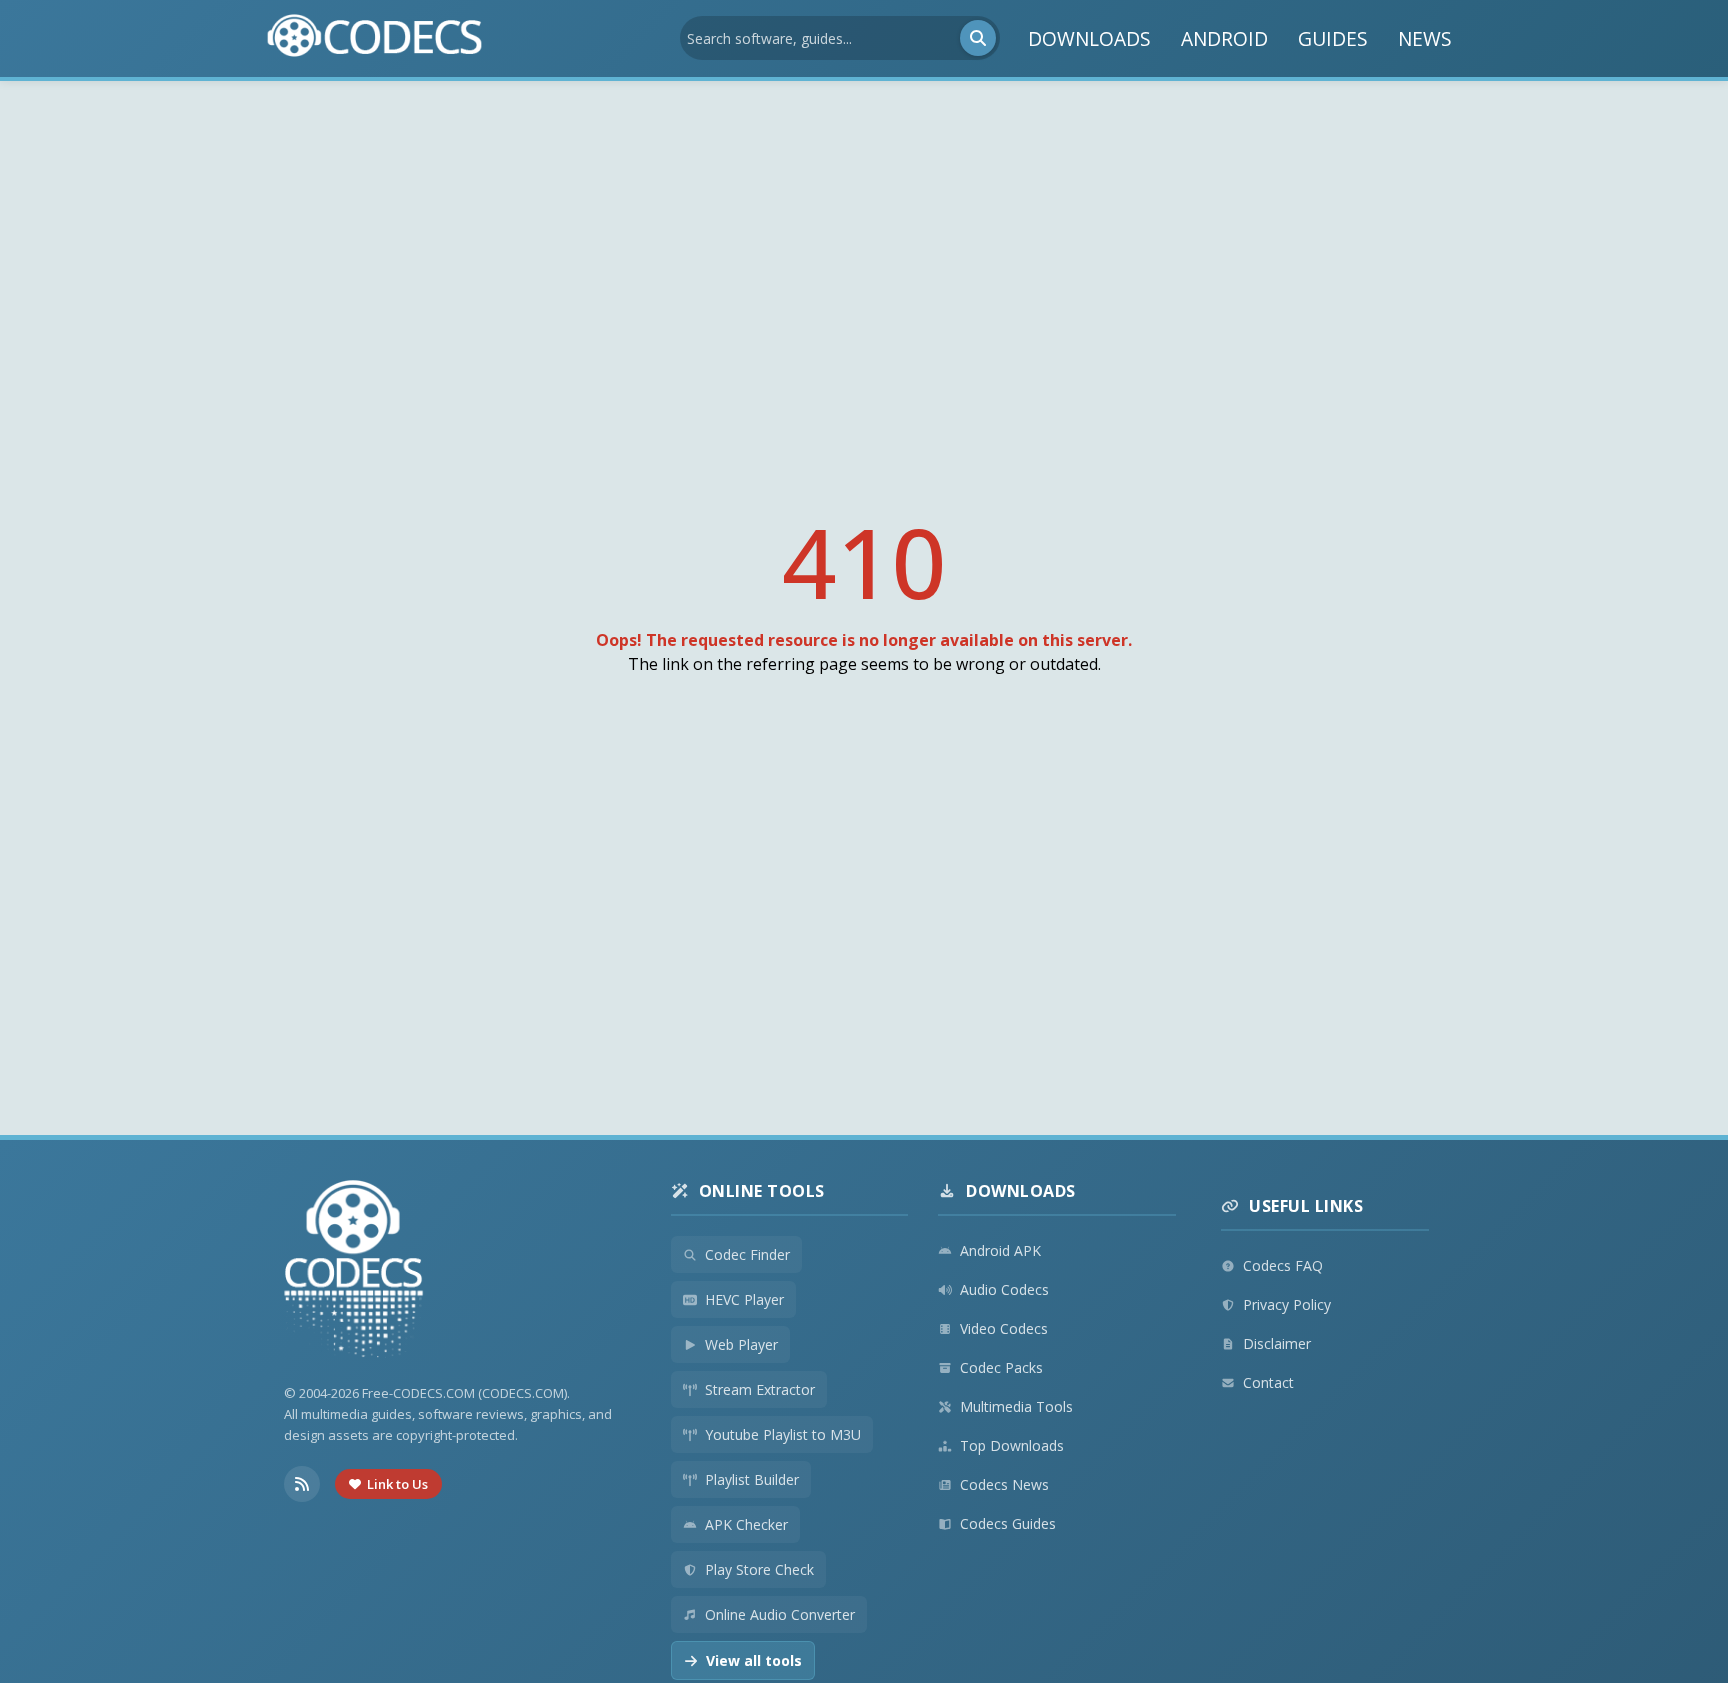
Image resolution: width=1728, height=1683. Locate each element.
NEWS (1425, 38)
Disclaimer (1277, 1343)
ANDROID (1224, 38)
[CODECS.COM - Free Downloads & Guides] (354, 1271)
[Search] (978, 38)
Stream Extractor (760, 1389)
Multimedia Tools (1016, 1406)
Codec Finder (747, 1254)
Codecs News (1004, 1484)
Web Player (741, 1344)
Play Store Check (759, 1569)
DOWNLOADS (1089, 38)
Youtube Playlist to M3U (783, 1434)
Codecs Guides (1008, 1523)
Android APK (1000, 1250)
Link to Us (397, 1484)
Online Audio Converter (780, 1614)
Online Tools (762, 1191)
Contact (1268, 1382)
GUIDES (1333, 38)
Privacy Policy (1287, 1304)
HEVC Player (744, 1299)
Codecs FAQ (1283, 1265)
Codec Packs (1001, 1367)
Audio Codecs (1004, 1289)
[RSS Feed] (302, 1484)
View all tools (754, 1660)
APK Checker (746, 1524)
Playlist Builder (752, 1479)
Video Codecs (1004, 1328)
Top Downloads (1012, 1445)
